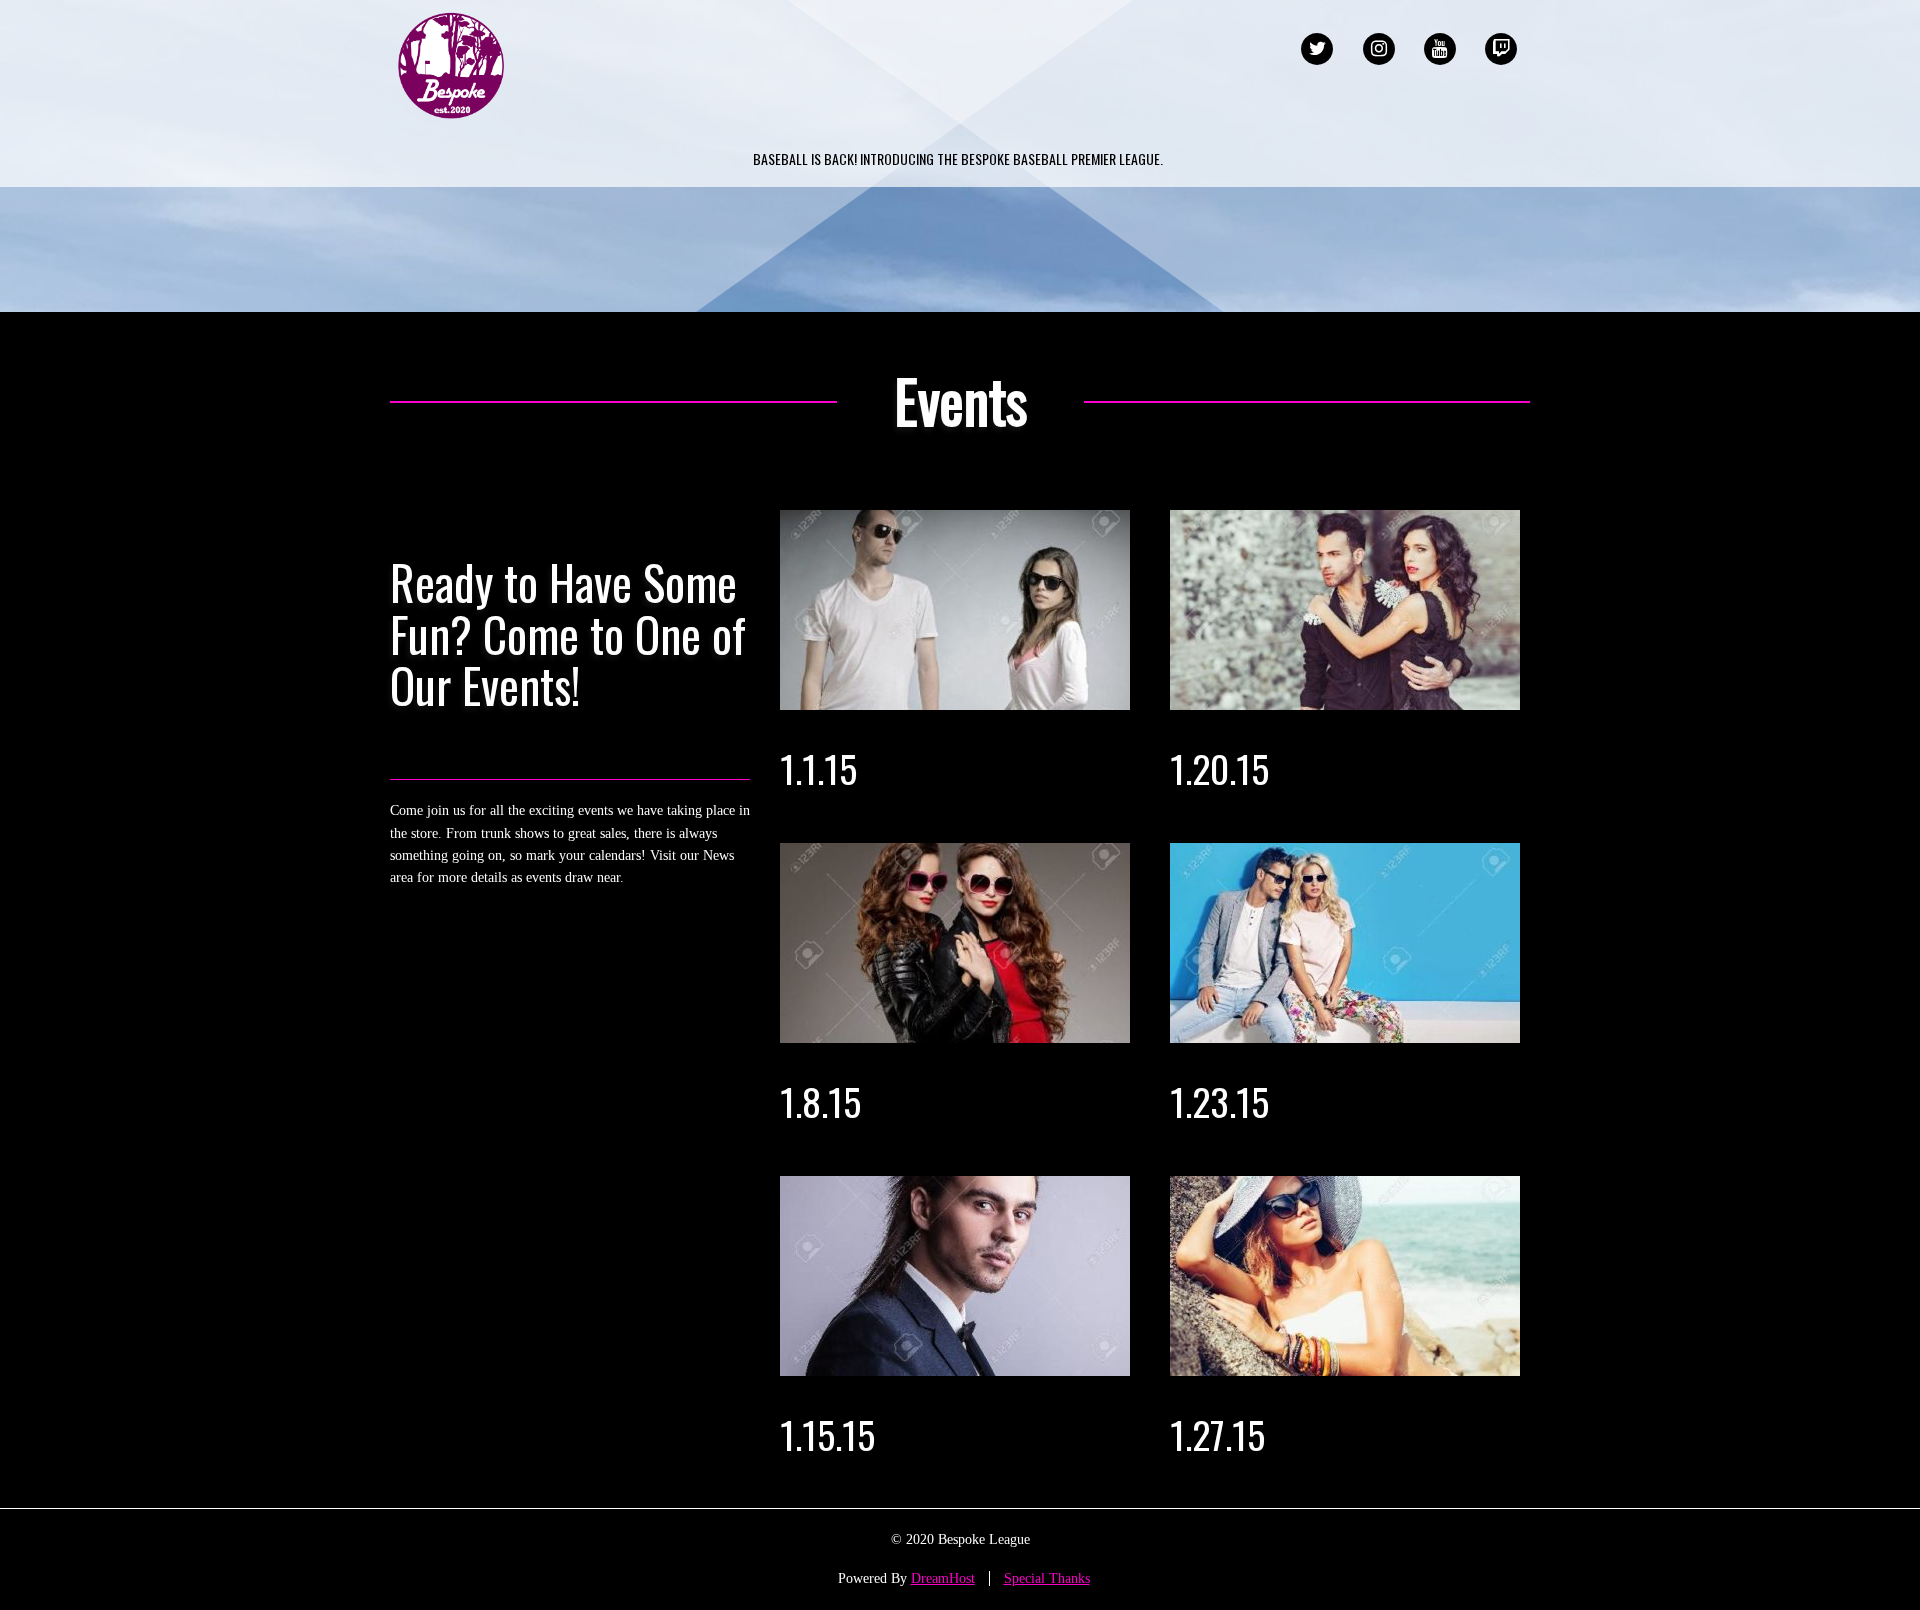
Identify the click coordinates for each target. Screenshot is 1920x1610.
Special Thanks (1047, 1578)
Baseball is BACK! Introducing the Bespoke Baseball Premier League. (958, 158)
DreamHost (943, 1578)
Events (960, 400)
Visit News (476, 936)
